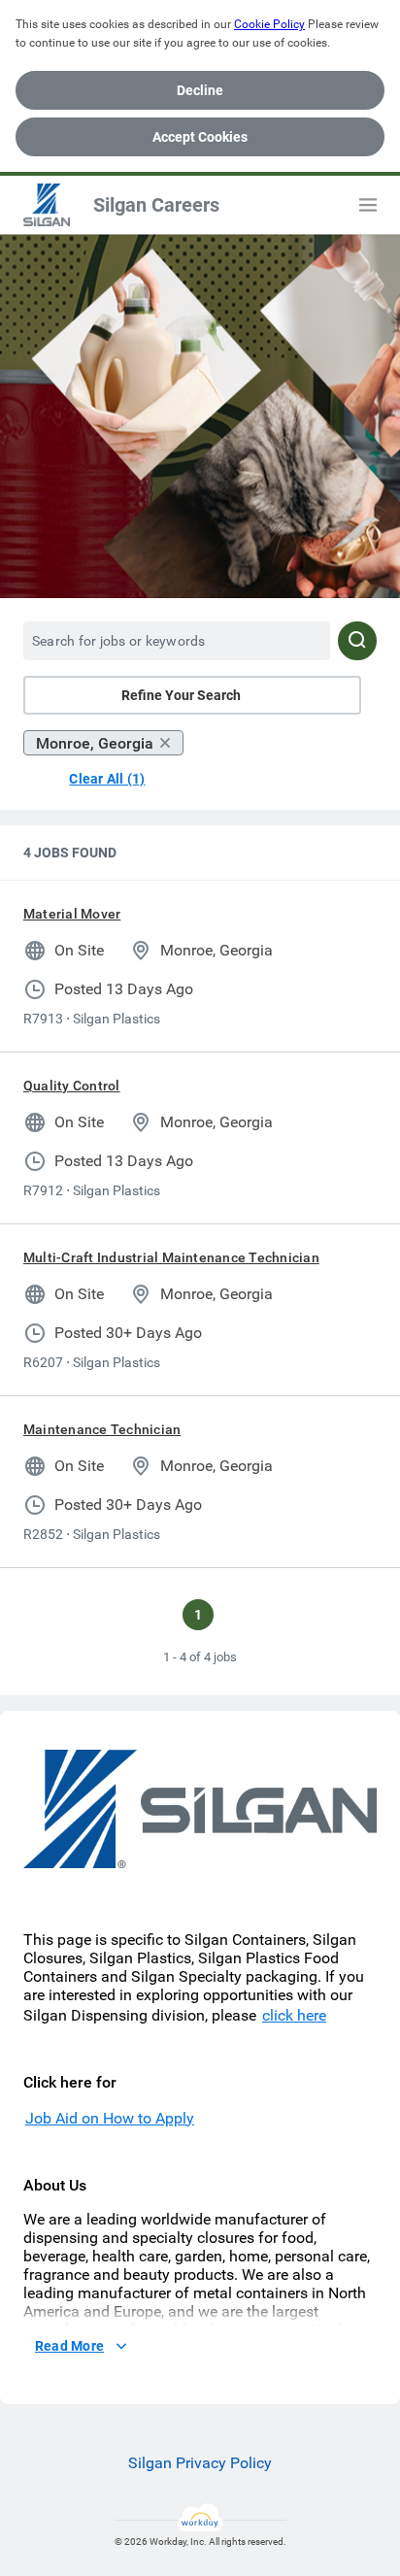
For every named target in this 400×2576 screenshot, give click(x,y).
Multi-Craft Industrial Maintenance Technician (171, 1257)
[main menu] (368, 205)
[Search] (357, 641)
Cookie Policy (269, 24)
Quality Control (72, 1086)
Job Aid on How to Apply (110, 2118)
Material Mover (72, 914)
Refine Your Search (181, 695)
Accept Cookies (200, 137)
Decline (200, 90)
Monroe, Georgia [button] (95, 743)
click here (294, 2015)
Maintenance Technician (102, 1429)
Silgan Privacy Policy (200, 2463)
